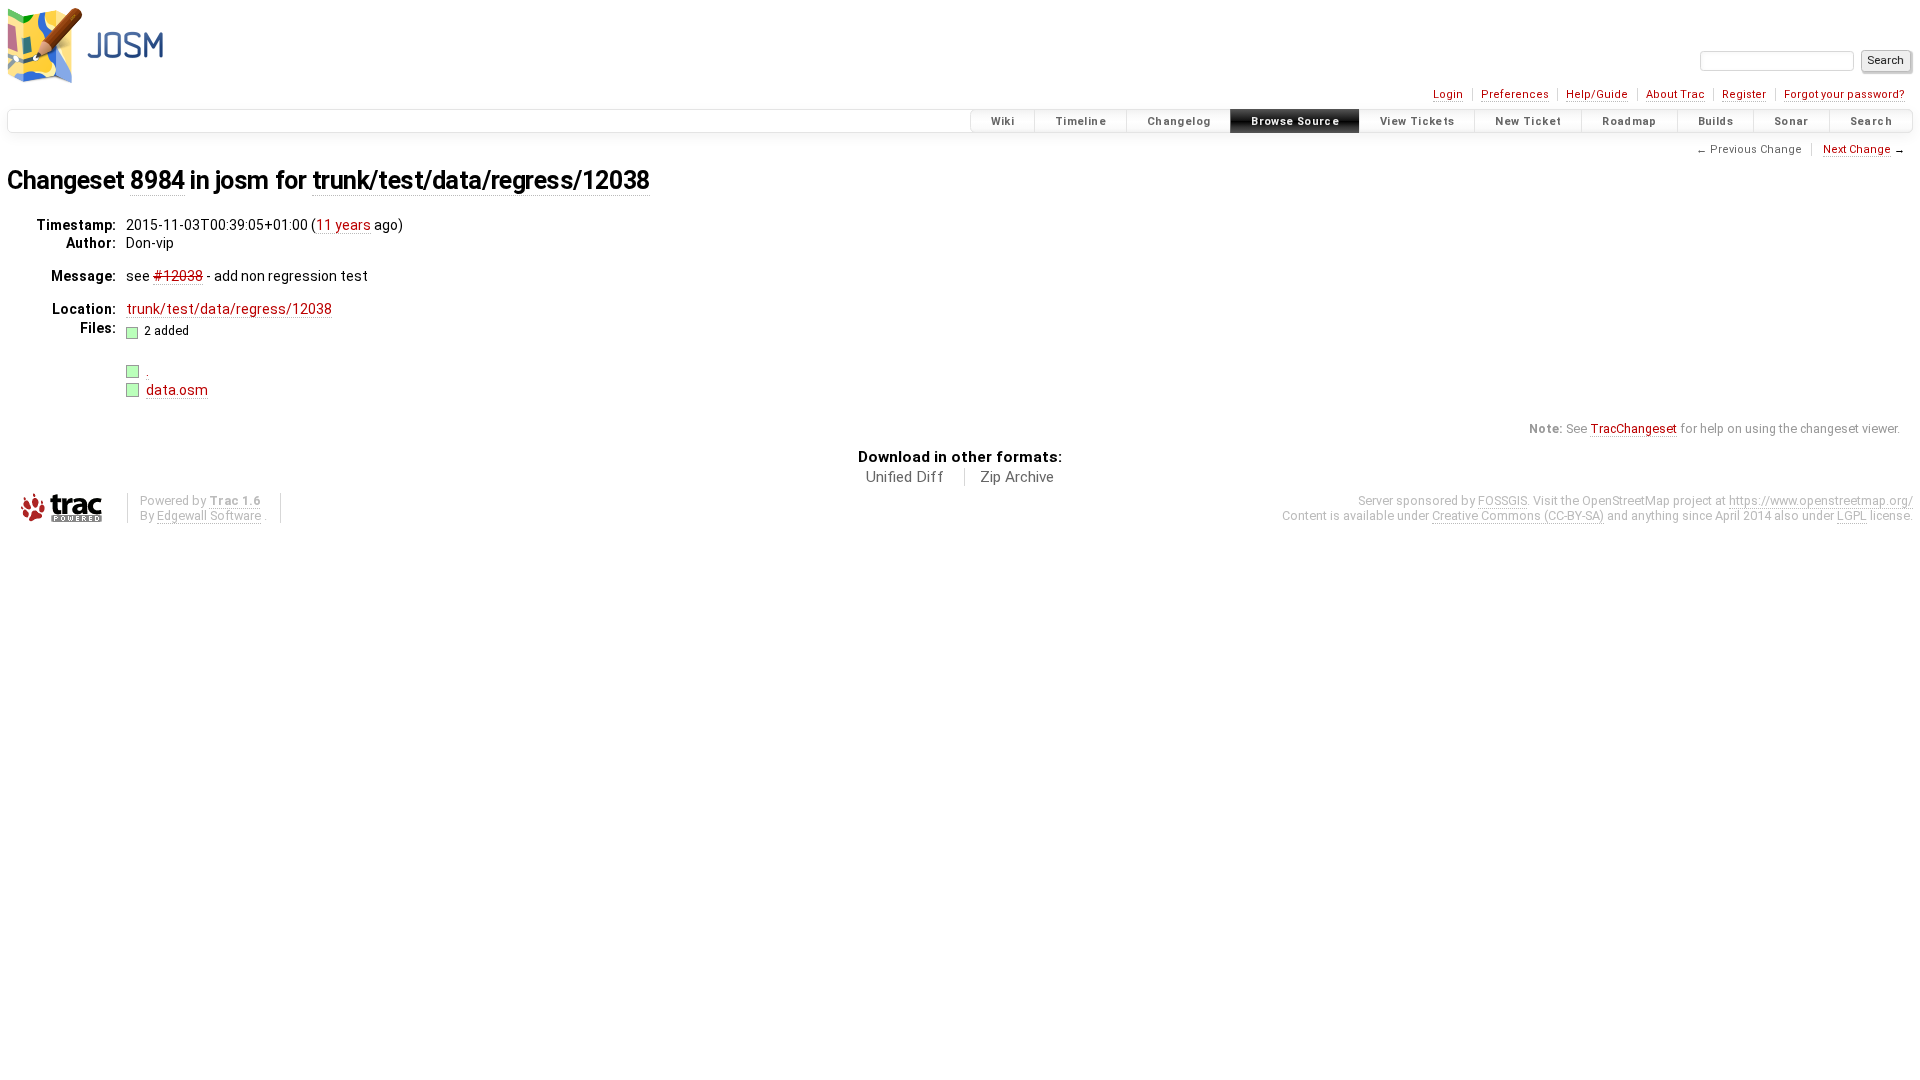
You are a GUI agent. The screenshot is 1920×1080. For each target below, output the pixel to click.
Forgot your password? (1844, 94)
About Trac (1675, 94)
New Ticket (1528, 121)
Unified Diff (905, 477)
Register (1744, 94)
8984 (157, 180)
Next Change (1857, 149)
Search (1871, 121)
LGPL (1852, 515)
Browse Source (1295, 121)
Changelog (1178, 121)
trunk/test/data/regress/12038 (481, 180)
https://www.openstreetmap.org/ (1821, 500)
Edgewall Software (209, 515)
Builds (1715, 121)
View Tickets (1417, 121)
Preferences (1515, 94)
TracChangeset (1633, 428)
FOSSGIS (1502, 500)
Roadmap (1629, 121)
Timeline (1080, 121)
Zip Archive (1017, 477)
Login (1448, 94)
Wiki (1003, 121)
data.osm (177, 390)
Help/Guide (1597, 94)
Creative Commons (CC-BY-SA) (1518, 515)
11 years (343, 225)
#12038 (178, 276)
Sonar (1791, 121)
